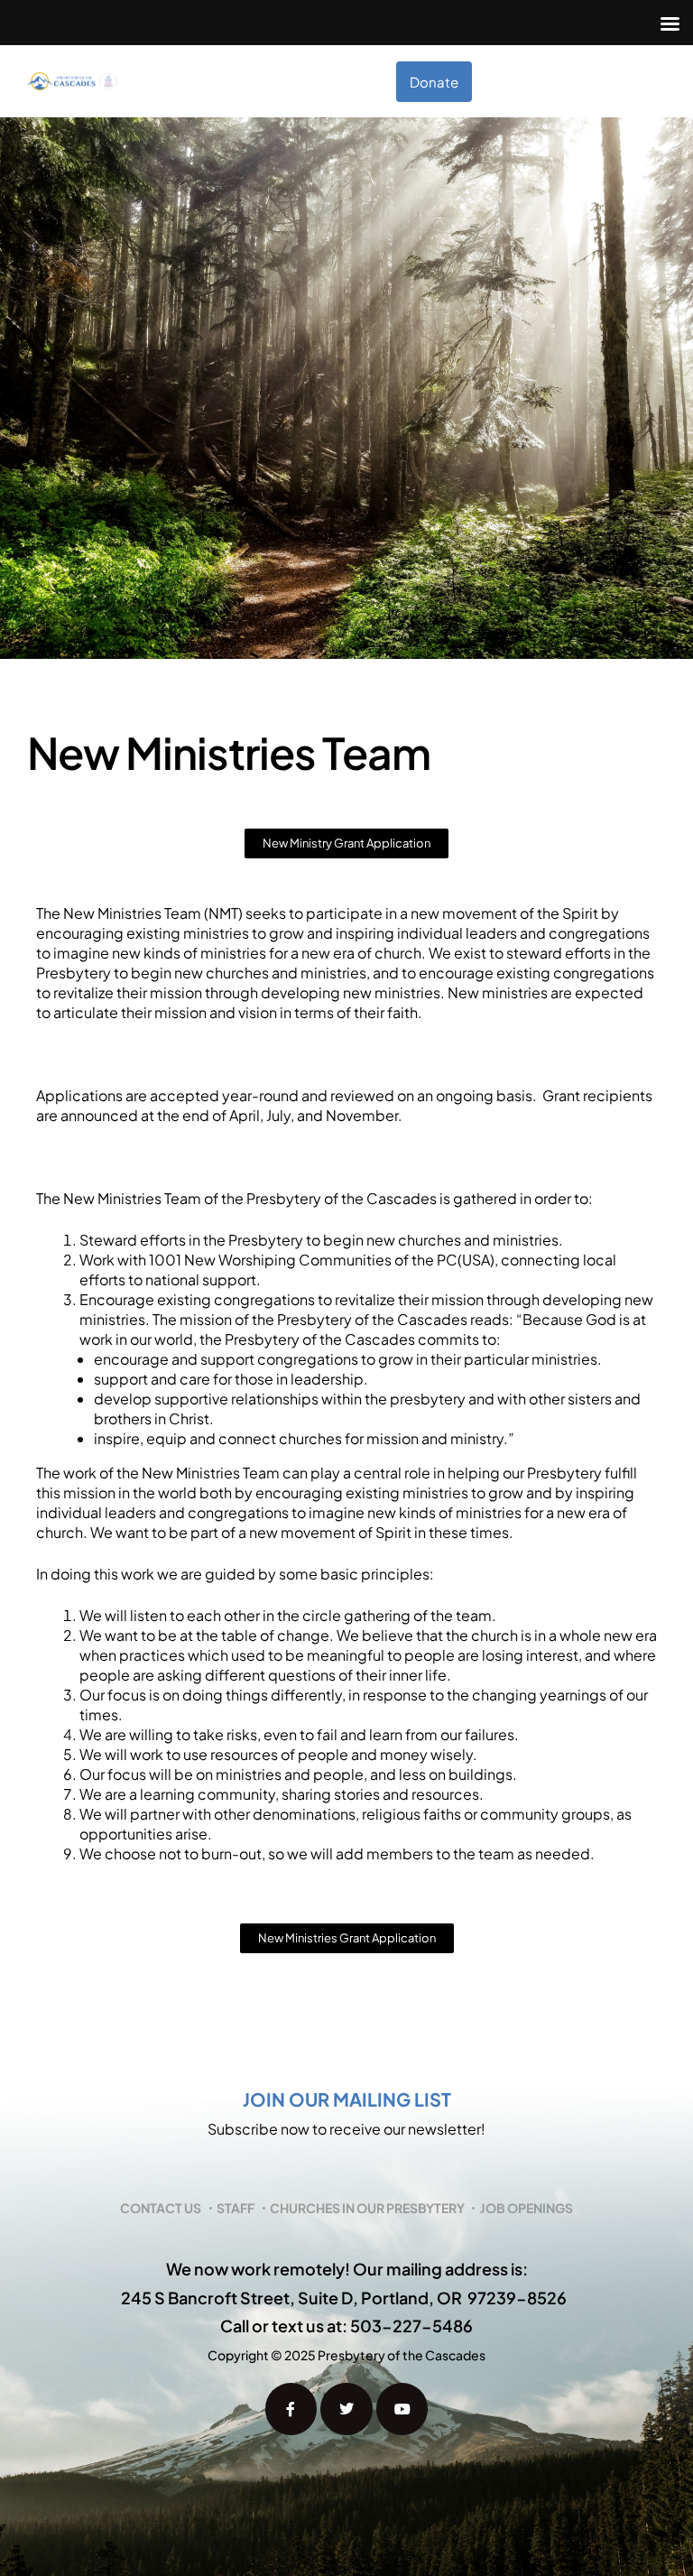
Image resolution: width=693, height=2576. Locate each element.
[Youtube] (402, 2409)
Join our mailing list (347, 2099)
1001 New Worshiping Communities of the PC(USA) (322, 1260)
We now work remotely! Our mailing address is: (347, 2269)
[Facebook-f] (291, 2409)
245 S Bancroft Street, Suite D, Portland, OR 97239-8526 (344, 2298)
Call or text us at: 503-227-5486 (346, 2326)
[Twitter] (346, 2409)
